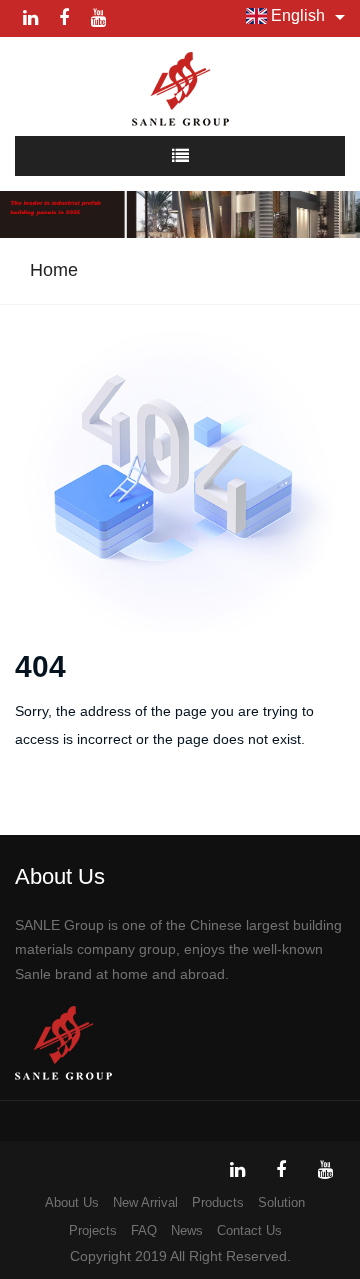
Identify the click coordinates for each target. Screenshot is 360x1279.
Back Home (81, 810)
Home (54, 270)
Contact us (249, 1230)
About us (72, 1202)
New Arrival (145, 1202)
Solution (281, 1202)
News (187, 1230)
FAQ (144, 1230)
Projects (93, 1230)
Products (218, 1202)
